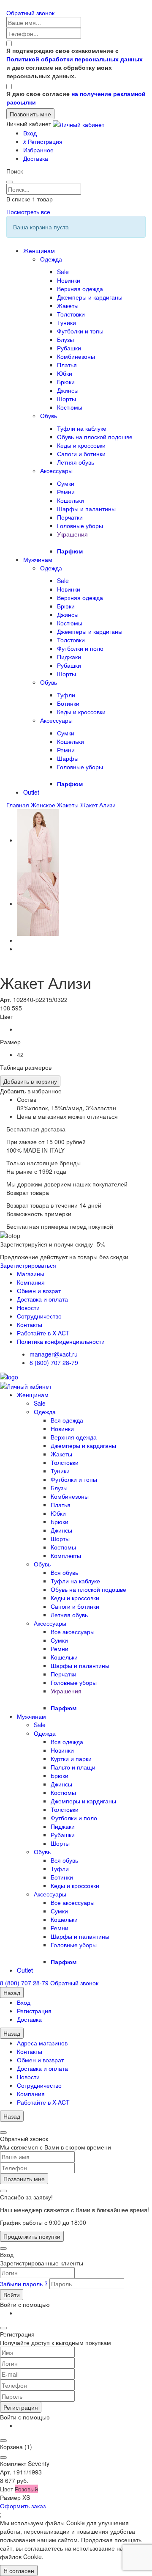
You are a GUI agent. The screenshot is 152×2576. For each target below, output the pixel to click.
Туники (66, 322)
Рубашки (69, 348)
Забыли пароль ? (25, 2284)
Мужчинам (38, 559)
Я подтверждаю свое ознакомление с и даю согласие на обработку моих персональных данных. (75, 63)
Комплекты (66, 1555)
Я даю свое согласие (76, 98)
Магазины (31, 1274)
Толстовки (71, 314)
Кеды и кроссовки (81, 445)
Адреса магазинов (42, 2043)
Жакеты (68, 305)
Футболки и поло (80, 648)
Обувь (49, 416)
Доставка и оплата (42, 1299)
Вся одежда (67, 1420)
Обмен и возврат (40, 2060)
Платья (67, 365)
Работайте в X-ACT (43, 1333)
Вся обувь (64, 1572)
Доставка (36, 158)
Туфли (66, 695)
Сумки (66, 483)
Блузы (65, 339)
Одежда (51, 259)
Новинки (69, 280)
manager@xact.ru (54, 1354)
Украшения (72, 534)
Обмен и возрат (39, 1291)
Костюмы (70, 407)
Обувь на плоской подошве (95, 437)
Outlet (31, 792)
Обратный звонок (30, 13)
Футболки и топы (80, 331)
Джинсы (68, 390)
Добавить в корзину (30, 1081)
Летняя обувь (76, 462)
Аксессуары (56, 471)
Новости (28, 1307)
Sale (63, 272)
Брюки (66, 382)
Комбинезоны (76, 356)
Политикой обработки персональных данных (75, 59)
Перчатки (70, 517)
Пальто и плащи (73, 1767)
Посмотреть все (28, 212)
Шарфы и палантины (86, 509)
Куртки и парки (71, 1759)
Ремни (66, 492)
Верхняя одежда (80, 289)
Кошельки (71, 500)
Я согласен (19, 2570)
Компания (31, 1282)
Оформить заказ (23, 2506)
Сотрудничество (39, 1316)
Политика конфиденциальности (61, 1341)
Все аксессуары (73, 1632)
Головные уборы (80, 526)
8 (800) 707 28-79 (54, 1362)
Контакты (30, 1324)
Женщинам (39, 250)
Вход (30, 133)
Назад (12, 1993)
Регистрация (43, 141)
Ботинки (68, 703)
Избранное (38, 150)
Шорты (66, 399)
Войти (12, 2295)
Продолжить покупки (32, 2236)
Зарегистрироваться (28, 1265)
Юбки (65, 373)
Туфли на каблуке (82, 428)
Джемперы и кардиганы (90, 297)
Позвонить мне (24, 2179)
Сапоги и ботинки (81, 454)
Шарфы (68, 758)
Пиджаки (69, 657)
